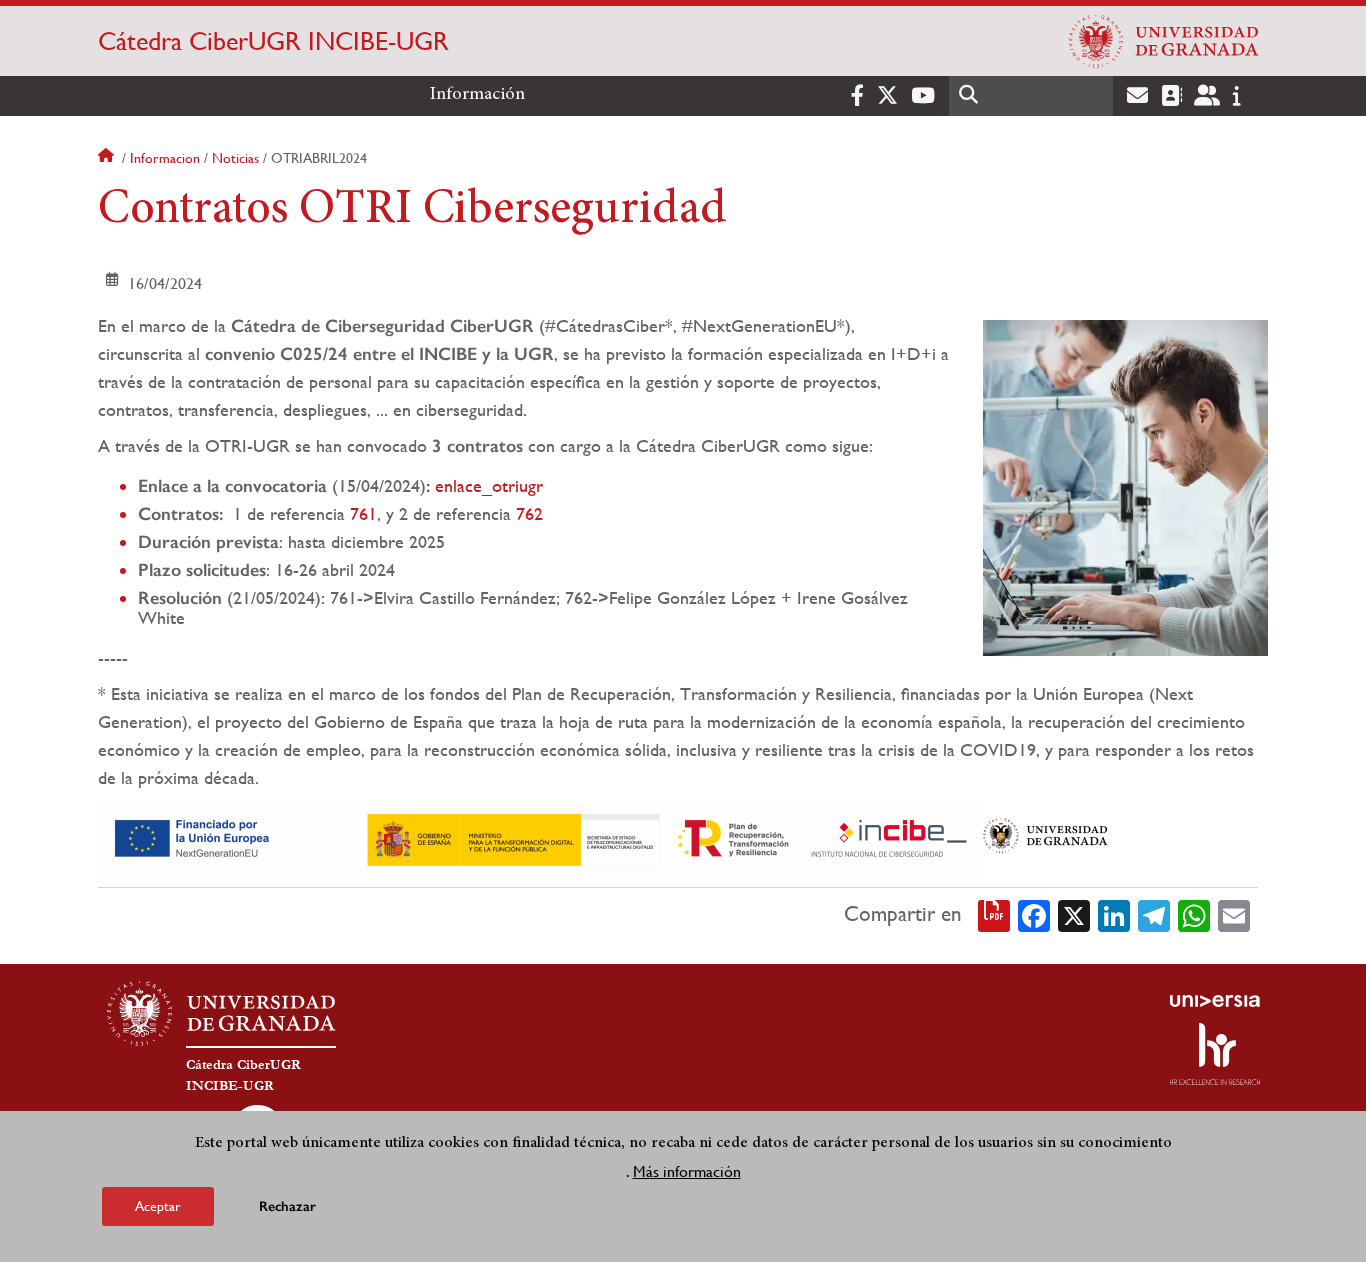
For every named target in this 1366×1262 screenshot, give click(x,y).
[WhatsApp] (1194, 914)
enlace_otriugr (486, 485)
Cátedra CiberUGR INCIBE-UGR (273, 41)
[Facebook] (1034, 914)
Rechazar (287, 1206)
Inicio (108, 158)
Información (477, 95)
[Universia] (1215, 1001)
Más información (687, 1170)
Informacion (165, 158)
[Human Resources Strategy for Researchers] (1215, 1054)
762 (529, 513)
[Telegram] (1154, 914)
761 (363, 513)
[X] (1074, 914)
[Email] (1234, 914)
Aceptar (158, 1206)
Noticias (235, 158)
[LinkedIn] (1114, 914)
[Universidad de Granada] (1164, 41)
